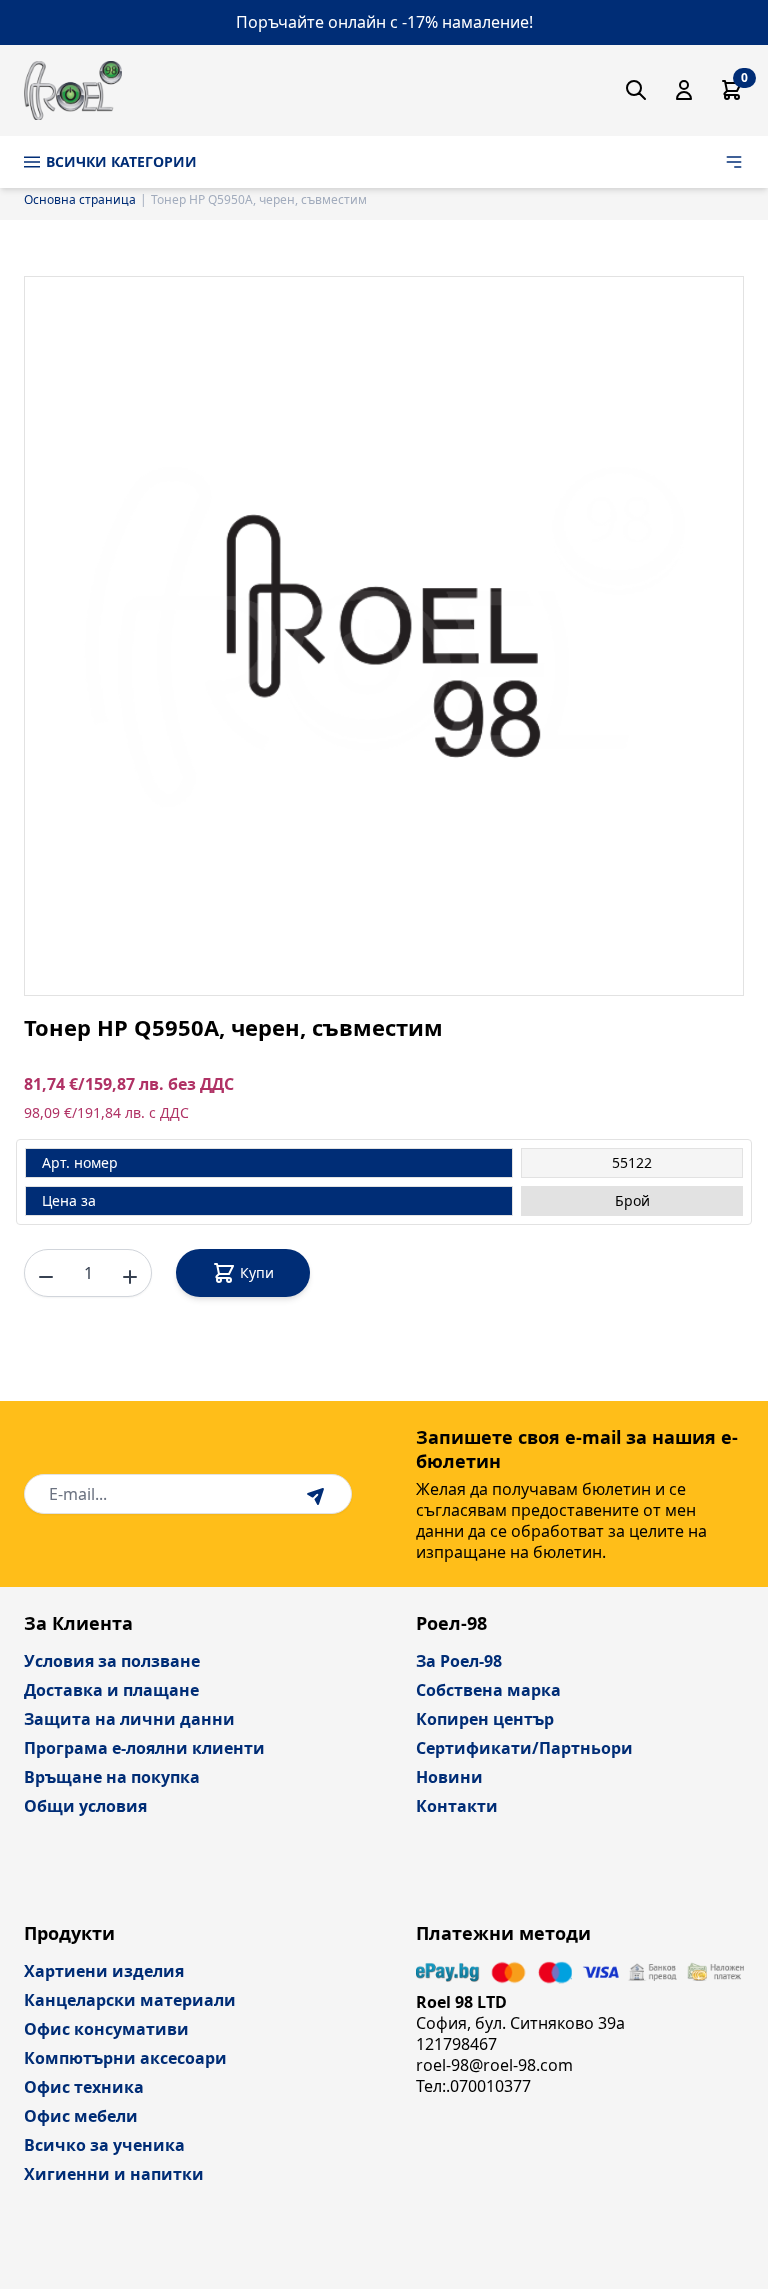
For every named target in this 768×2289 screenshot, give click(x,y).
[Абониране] (318, 1494)
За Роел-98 (459, 1661)
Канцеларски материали (130, 2000)
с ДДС (169, 1112)
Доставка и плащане (111, 1690)
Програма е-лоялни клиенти (144, 1748)
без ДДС (201, 1084)
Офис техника (84, 2087)
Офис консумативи (106, 2029)
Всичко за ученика (104, 2145)
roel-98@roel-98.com (494, 2065)
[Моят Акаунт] (684, 90)
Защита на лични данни (129, 1719)
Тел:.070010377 (473, 2086)
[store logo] (73, 90)
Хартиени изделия (104, 1971)
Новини (449, 1777)
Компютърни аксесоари (125, 2058)
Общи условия (85, 1806)
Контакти (457, 1806)
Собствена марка (488, 1690)
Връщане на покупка (112, 1777)
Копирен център (485, 1719)
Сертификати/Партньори (524, 1748)
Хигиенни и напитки (114, 2174)
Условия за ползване (112, 1661)
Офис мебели (81, 2116)
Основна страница (80, 200)
